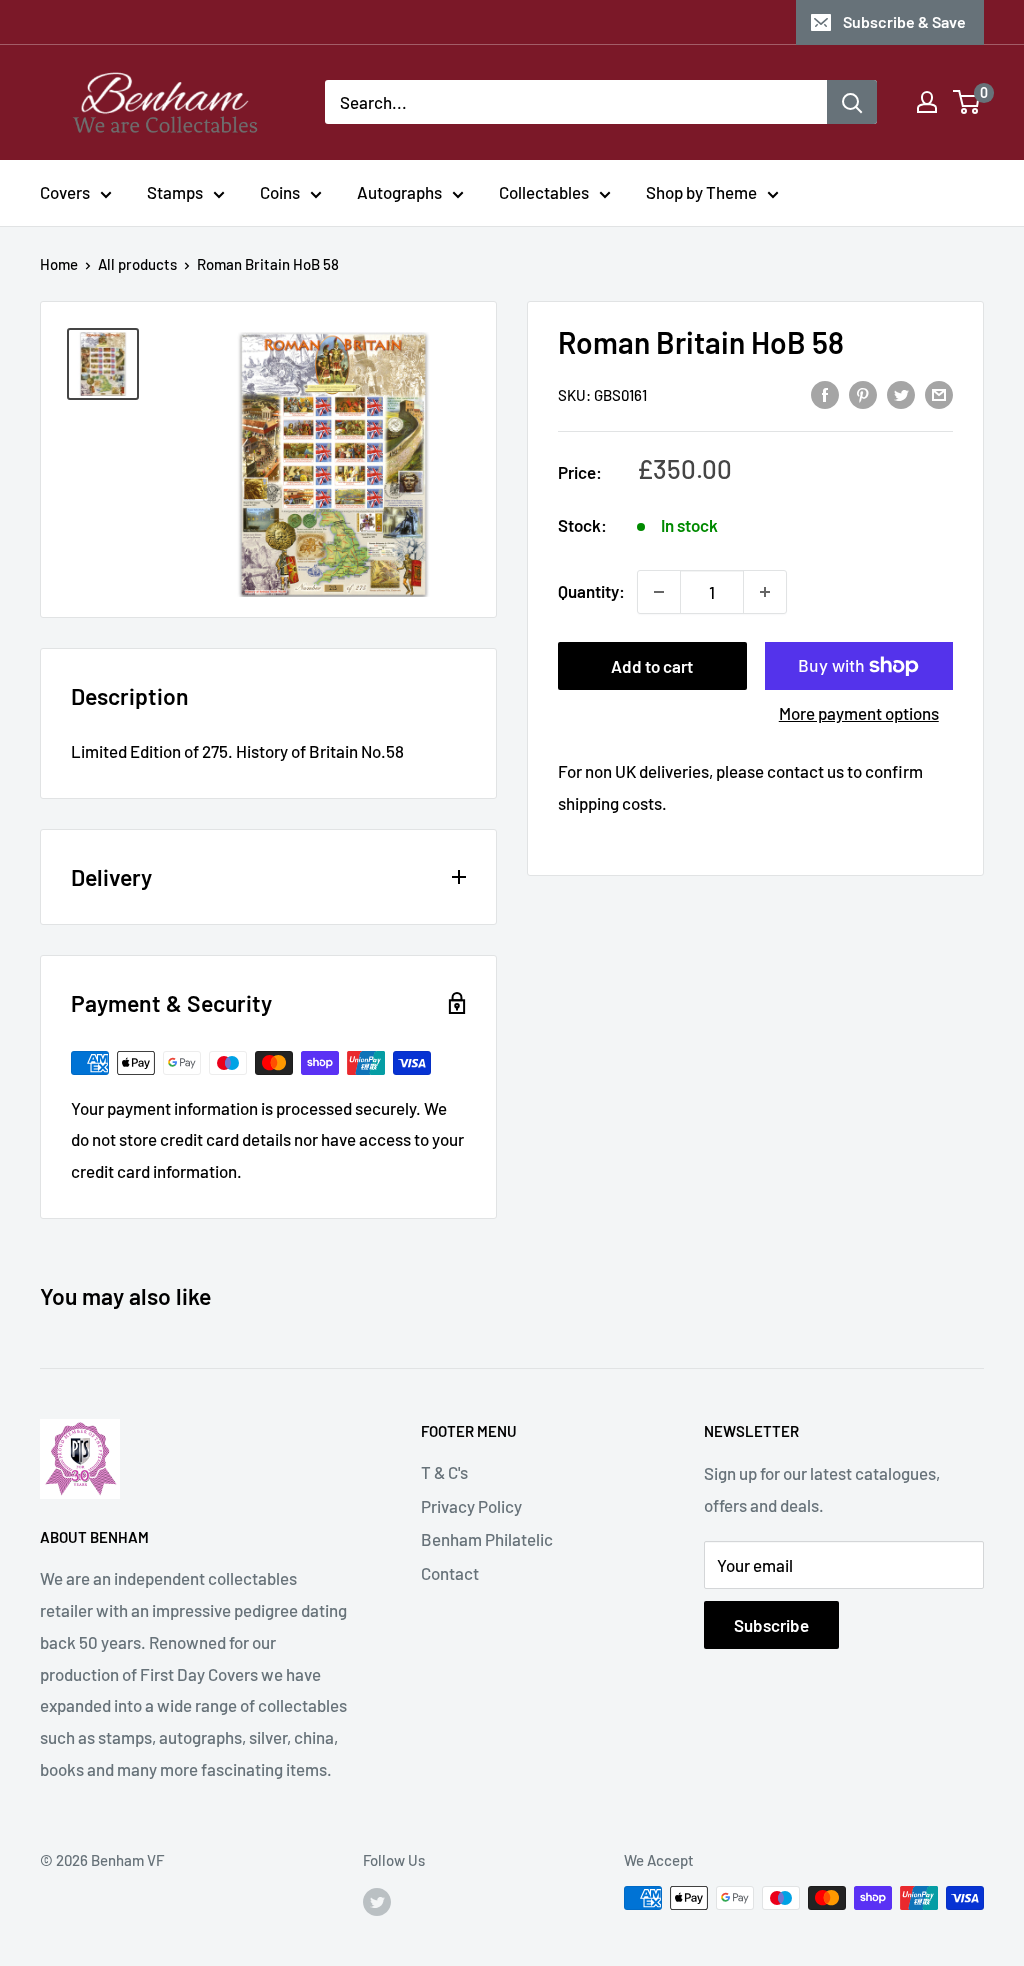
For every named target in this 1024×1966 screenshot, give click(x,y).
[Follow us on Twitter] (377, 1901)
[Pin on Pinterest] (863, 393)
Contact (450, 1573)
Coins (280, 192)
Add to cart (652, 666)
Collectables (544, 192)
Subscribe (771, 1625)
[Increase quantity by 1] (765, 592)
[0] (967, 102)
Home (59, 264)
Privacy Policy (471, 1506)
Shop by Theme (701, 192)
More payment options (859, 713)
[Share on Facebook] (825, 393)
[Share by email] (939, 393)
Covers (65, 192)
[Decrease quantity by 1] (659, 592)
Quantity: (591, 591)
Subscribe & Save (904, 21)
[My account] (927, 102)
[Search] (852, 102)
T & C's (444, 1472)
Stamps (175, 192)
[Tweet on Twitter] (901, 393)
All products (137, 264)
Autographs (399, 192)
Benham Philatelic (487, 1539)
